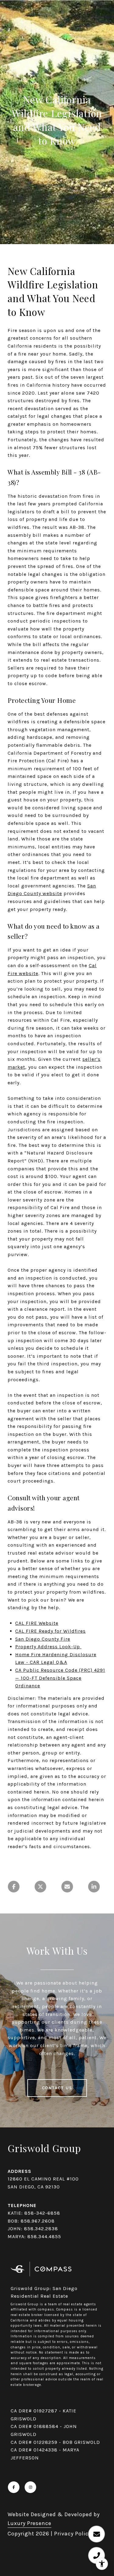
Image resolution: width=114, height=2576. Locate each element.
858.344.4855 (44, 2236)
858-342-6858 (42, 2213)
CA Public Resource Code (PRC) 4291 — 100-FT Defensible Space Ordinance (60, 1678)
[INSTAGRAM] (30, 2487)
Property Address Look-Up (48, 1647)
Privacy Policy (73, 2534)
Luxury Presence (29, 2523)
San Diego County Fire (43, 1639)
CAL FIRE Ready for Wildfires (50, 1631)
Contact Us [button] (57, 2088)
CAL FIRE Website (37, 1623)
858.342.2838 (41, 2229)
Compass (65, 2309)
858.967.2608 (38, 2221)
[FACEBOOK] (14, 2487)
